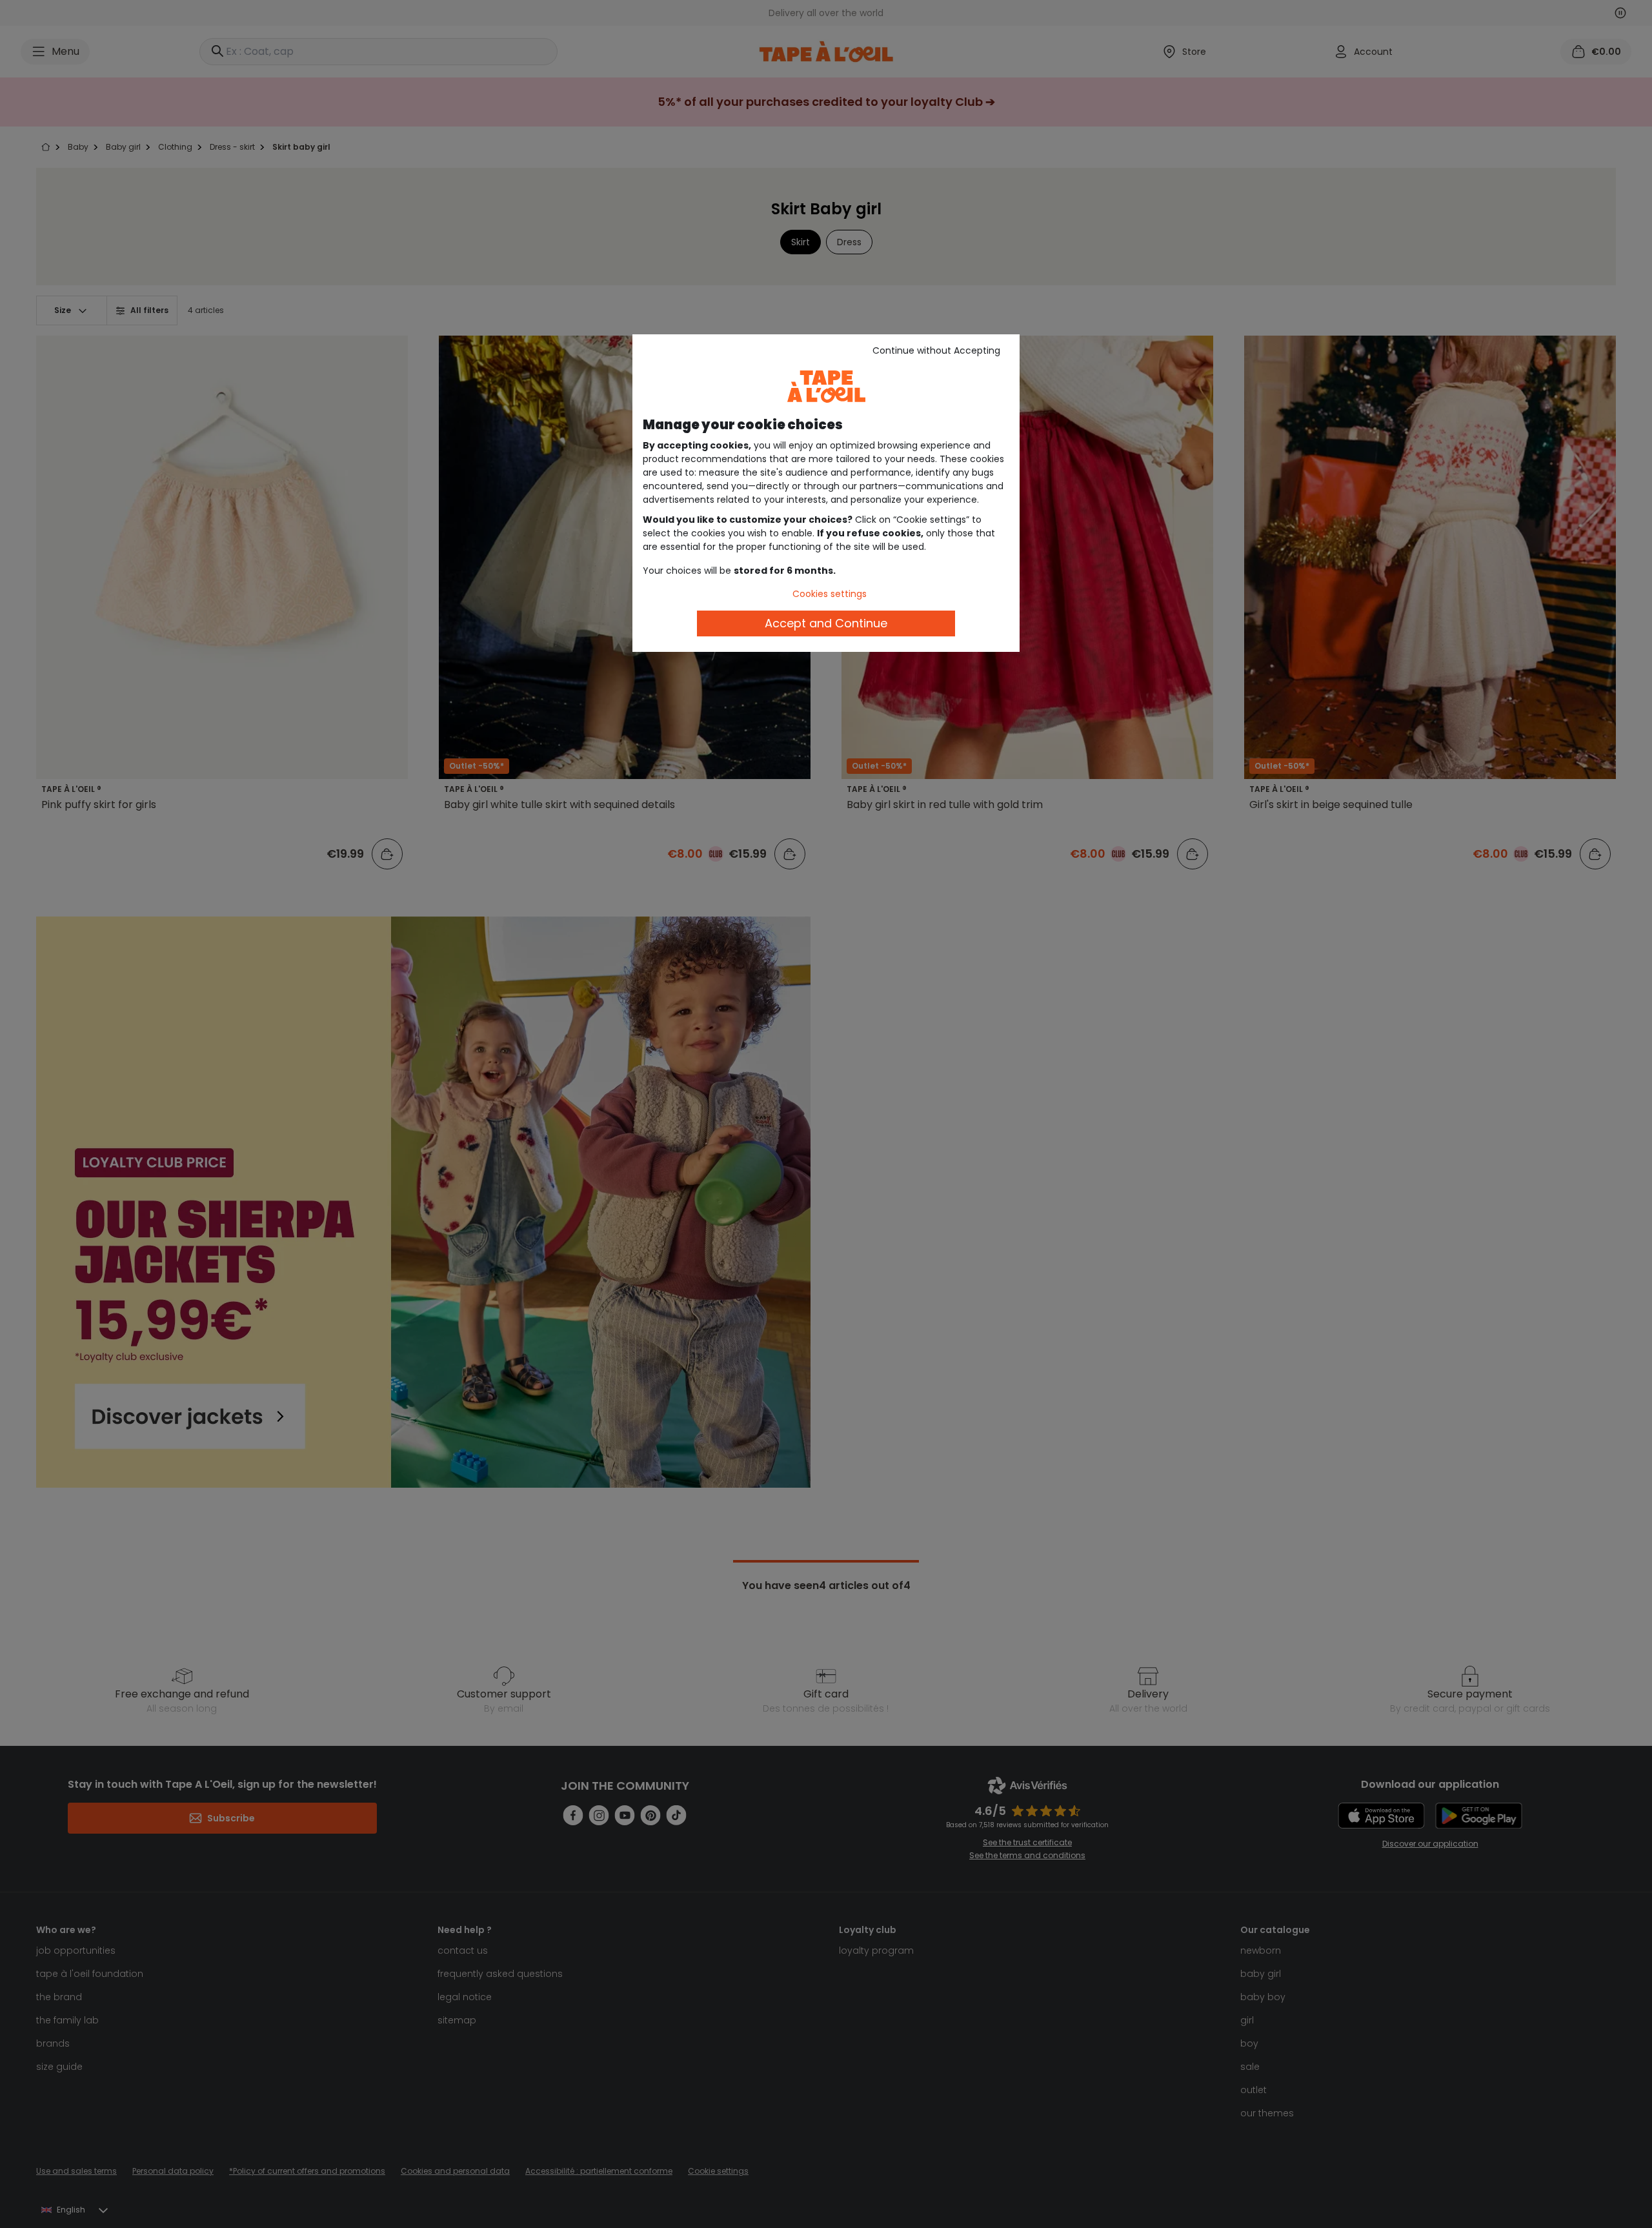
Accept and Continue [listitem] (826, 623)
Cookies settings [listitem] (830, 594)
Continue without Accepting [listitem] (936, 350)
